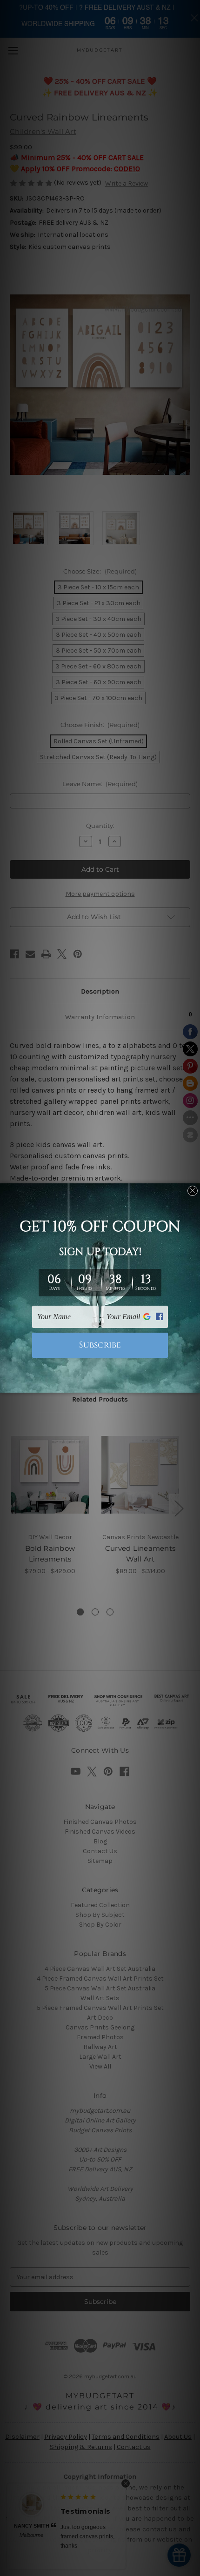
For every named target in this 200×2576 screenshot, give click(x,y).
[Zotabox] (194, 1384)
